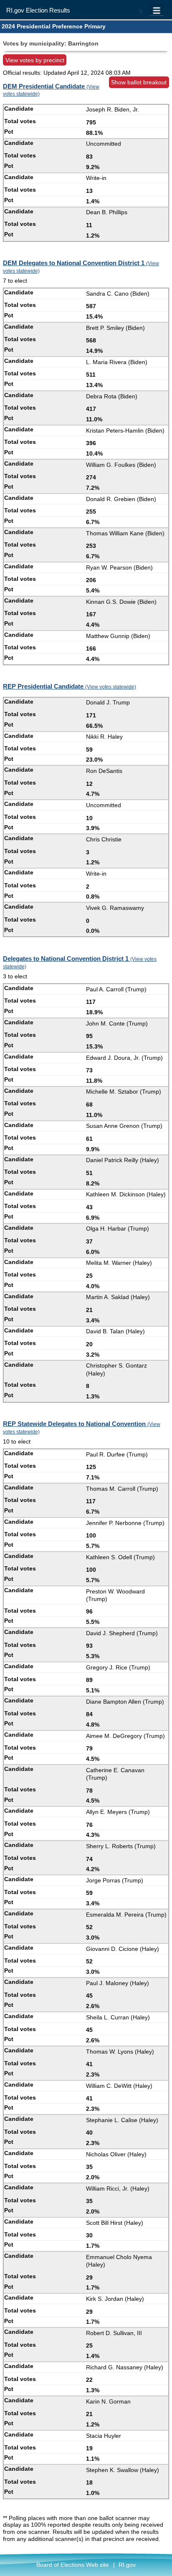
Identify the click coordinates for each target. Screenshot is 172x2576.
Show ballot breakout (139, 82)
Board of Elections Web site (73, 2565)
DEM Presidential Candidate (51, 90)
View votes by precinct (35, 60)
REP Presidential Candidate (70, 686)
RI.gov (127, 2565)
